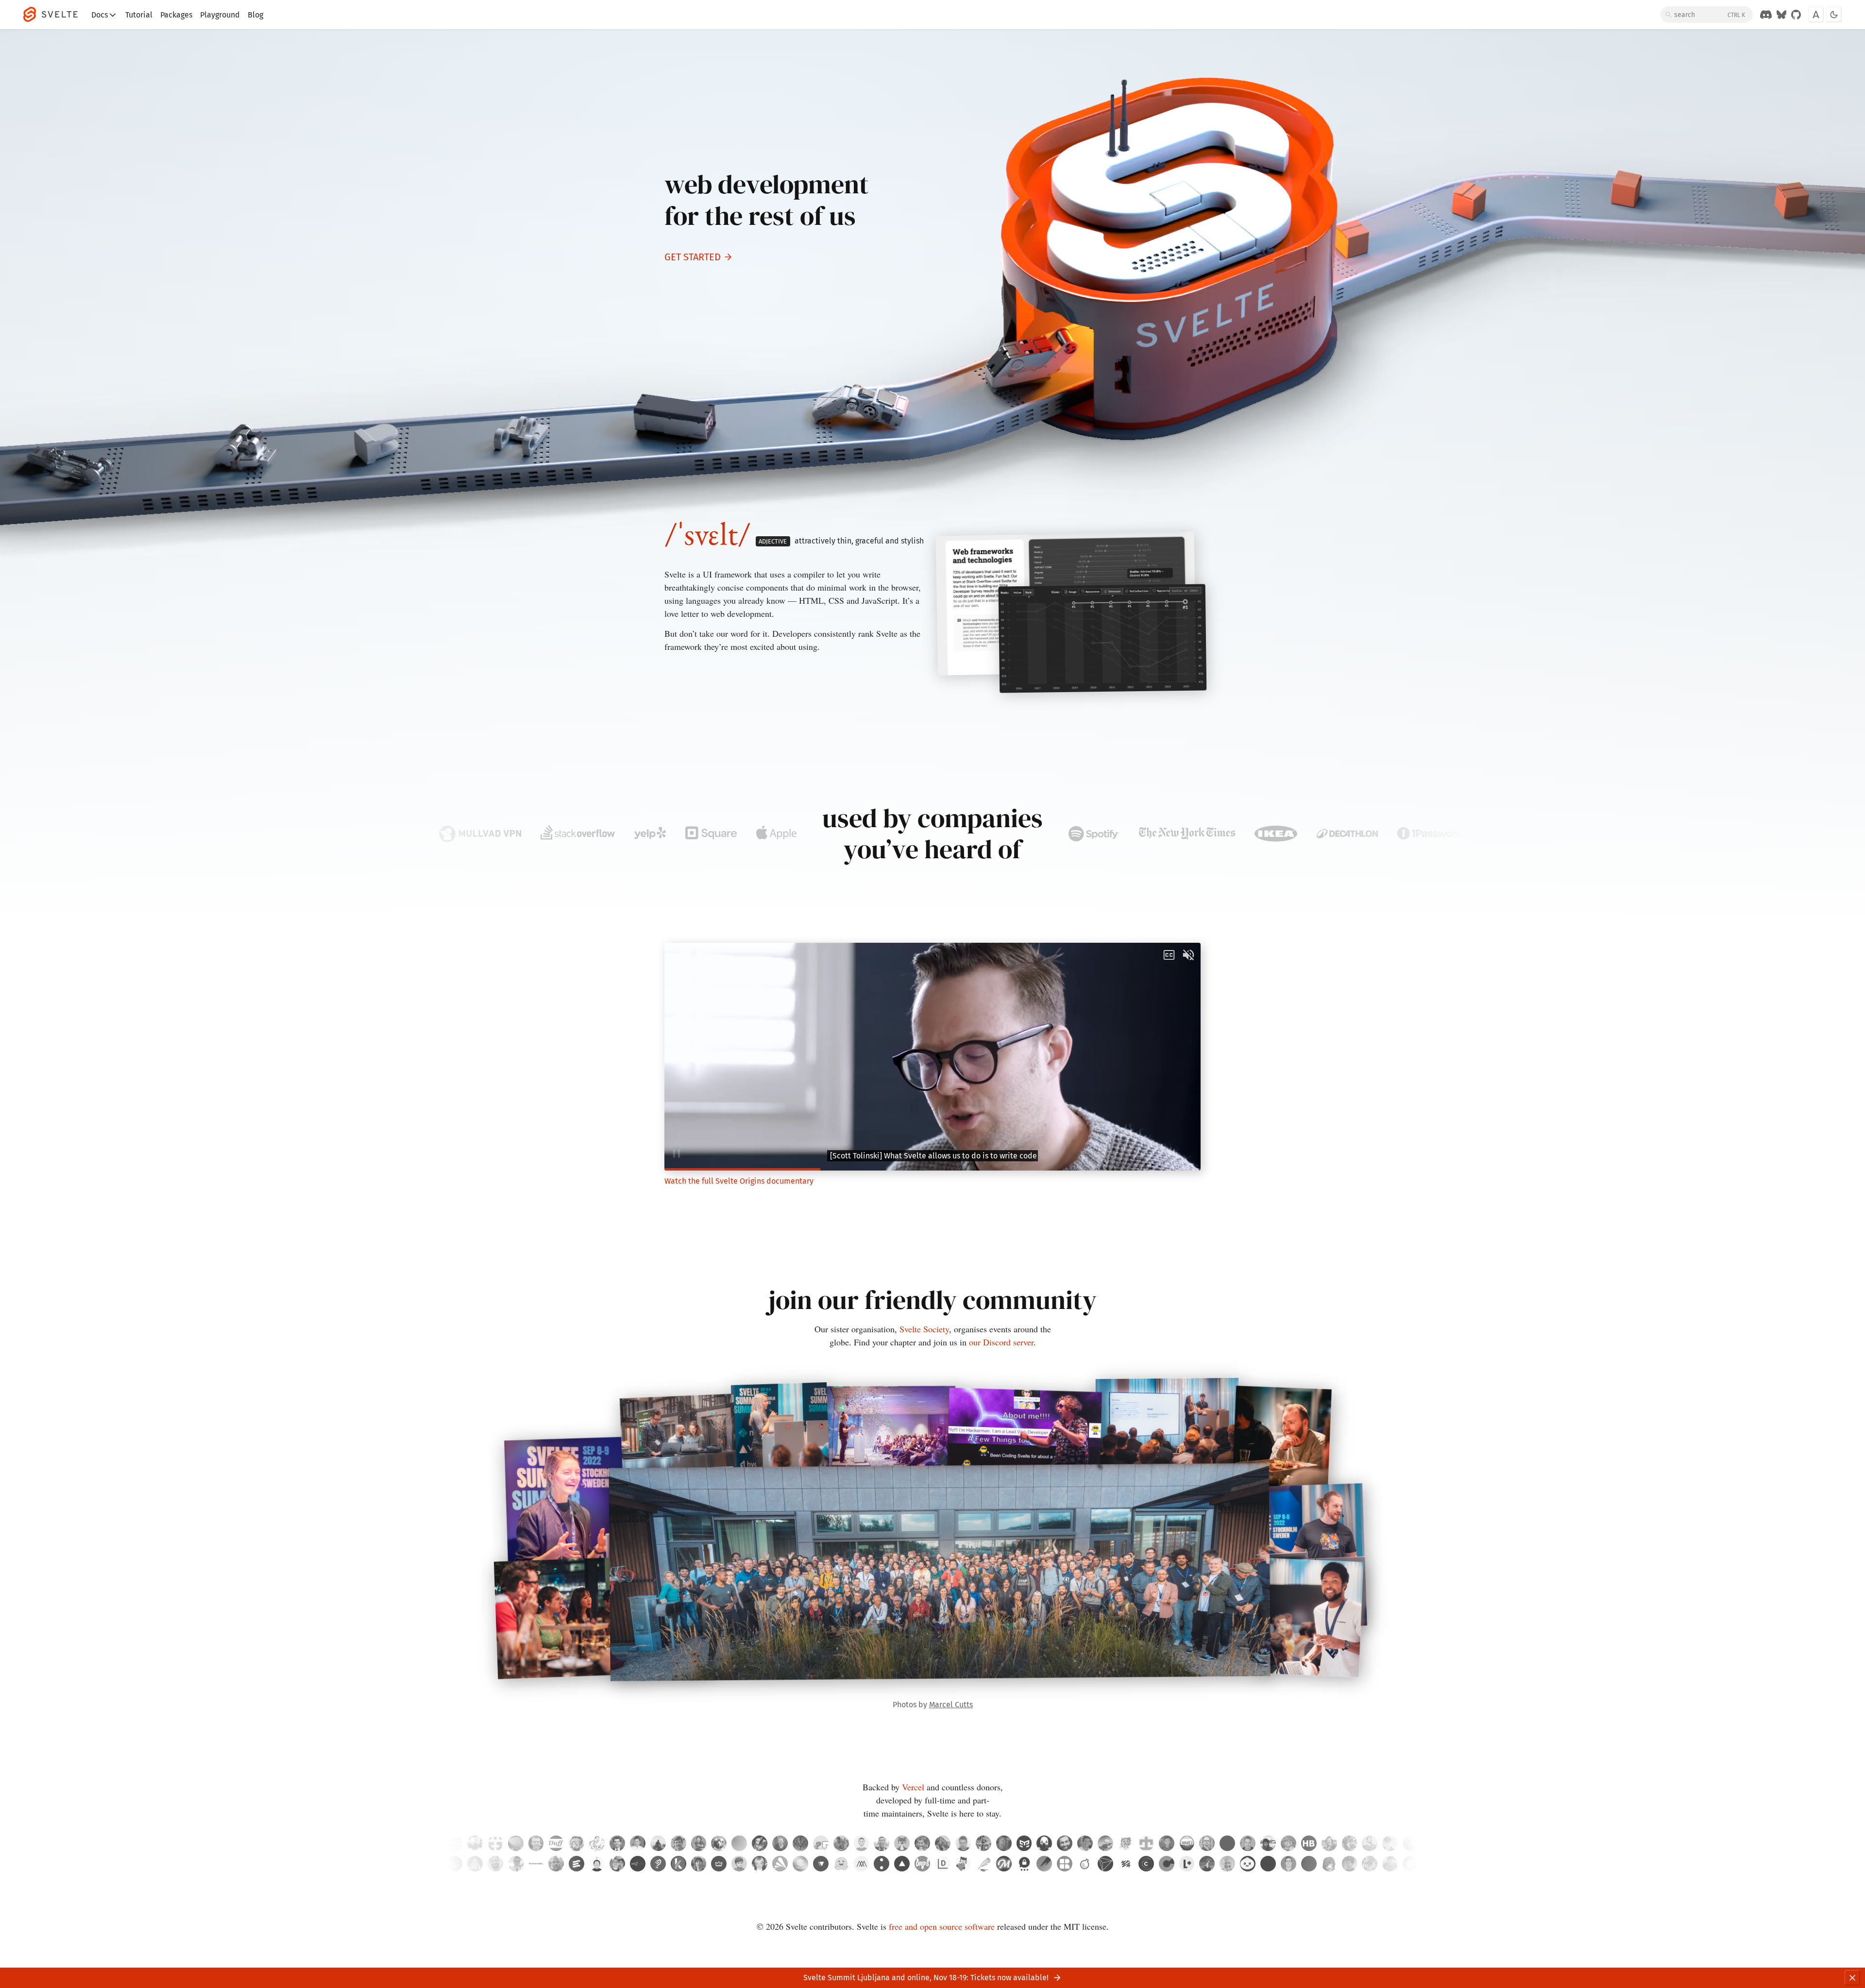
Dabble (983, 1864)
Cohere (882, 1864)
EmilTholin (1207, 1843)
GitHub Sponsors (963, 1864)
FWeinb (536, 1843)
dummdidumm (943, 1843)
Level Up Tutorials (1187, 1864)
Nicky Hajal (1350, 1864)
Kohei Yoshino (699, 1864)
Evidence (576, 1864)
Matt (739, 1864)
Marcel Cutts (951, 1705)
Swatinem (1065, 1843)
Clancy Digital (1167, 1864)
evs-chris (1370, 1843)
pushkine (516, 1843)
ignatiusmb (658, 1843)
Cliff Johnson (1390, 1864)
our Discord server (1001, 1342)
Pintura (1044, 1864)
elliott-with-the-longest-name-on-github (800, 1843)
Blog (255, 15)
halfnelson (495, 1843)
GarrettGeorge (1350, 1843)
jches (597, 1843)
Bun (1248, 1864)
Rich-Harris (922, 1843)
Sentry (475, 1864)
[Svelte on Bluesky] (1781, 15)
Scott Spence (1289, 1864)
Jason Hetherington (1207, 1864)
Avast (780, 1864)
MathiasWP (699, 1843)
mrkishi (1105, 1843)
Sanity (1126, 1864)
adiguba (760, 1843)
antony (638, 1843)
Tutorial (139, 15)
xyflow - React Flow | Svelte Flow (821, 1864)
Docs (100, 15)
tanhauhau (882, 1843)
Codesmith (800, 1864)
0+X (1309, 1864)
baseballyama (841, 1843)
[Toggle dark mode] (1834, 15)
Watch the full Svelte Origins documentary (739, 1181)
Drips (922, 1864)
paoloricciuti (983, 1843)
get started (693, 257)
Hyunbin (597, 1864)
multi (1268, 1864)
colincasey (475, 1843)
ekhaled (1187, 1843)
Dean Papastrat (495, 1864)
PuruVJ (1004, 1843)
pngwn (719, 1843)
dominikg (1227, 1843)
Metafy (719, 1864)
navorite (1167, 1843)
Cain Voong (516, 1864)
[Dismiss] (1852, 1978)
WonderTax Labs (1085, 1864)
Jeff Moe (760, 1864)
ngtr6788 (1146, 1843)
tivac (1248, 1843)
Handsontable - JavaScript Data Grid (536, 1864)
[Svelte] (55, 15)
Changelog (1146, 1864)
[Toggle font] (1816, 15)
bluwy (455, 1843)
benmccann (862, 1843)
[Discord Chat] (1766, 15)
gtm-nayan (1024, 1843)
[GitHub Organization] (1796, 15)
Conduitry (902, 1843)
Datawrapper (943, 1864)
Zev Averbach (1227, 1864)
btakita (1329, 1843)
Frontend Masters (1004, 1864)
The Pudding (658, 1864)
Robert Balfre (1370, 1864)
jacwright (780, 1843)
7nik (1044, 1843)
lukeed (1085, 1843)
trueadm (963, 1843)
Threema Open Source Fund (1024, 1864)
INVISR (1105, 1864)
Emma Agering (1410, 1864)
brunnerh (1309, 1843)
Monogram (862, 1864)
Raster (1065, 1864)
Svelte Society (924, 1329)
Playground (220, 15)
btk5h (576, 1843)
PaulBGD (1289, 1843)
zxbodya (1268, 1843)
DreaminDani (739, 1843)
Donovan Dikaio (617, 1864)
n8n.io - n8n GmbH (638, 1864)
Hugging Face (841, 1864)
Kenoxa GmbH (678, 1864)
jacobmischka (1410, 1843)
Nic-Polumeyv (617, 1843)
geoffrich (678, 1843)
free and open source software (942, 1926)
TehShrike (556, 1843)
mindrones (1126, 1843)
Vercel (913, 1787)
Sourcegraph (455, 1864)
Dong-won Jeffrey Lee (1329, 1864)
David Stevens (556, 1864)
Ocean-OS (821, 1843)
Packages (176, 15)
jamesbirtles (1390, 1843)
